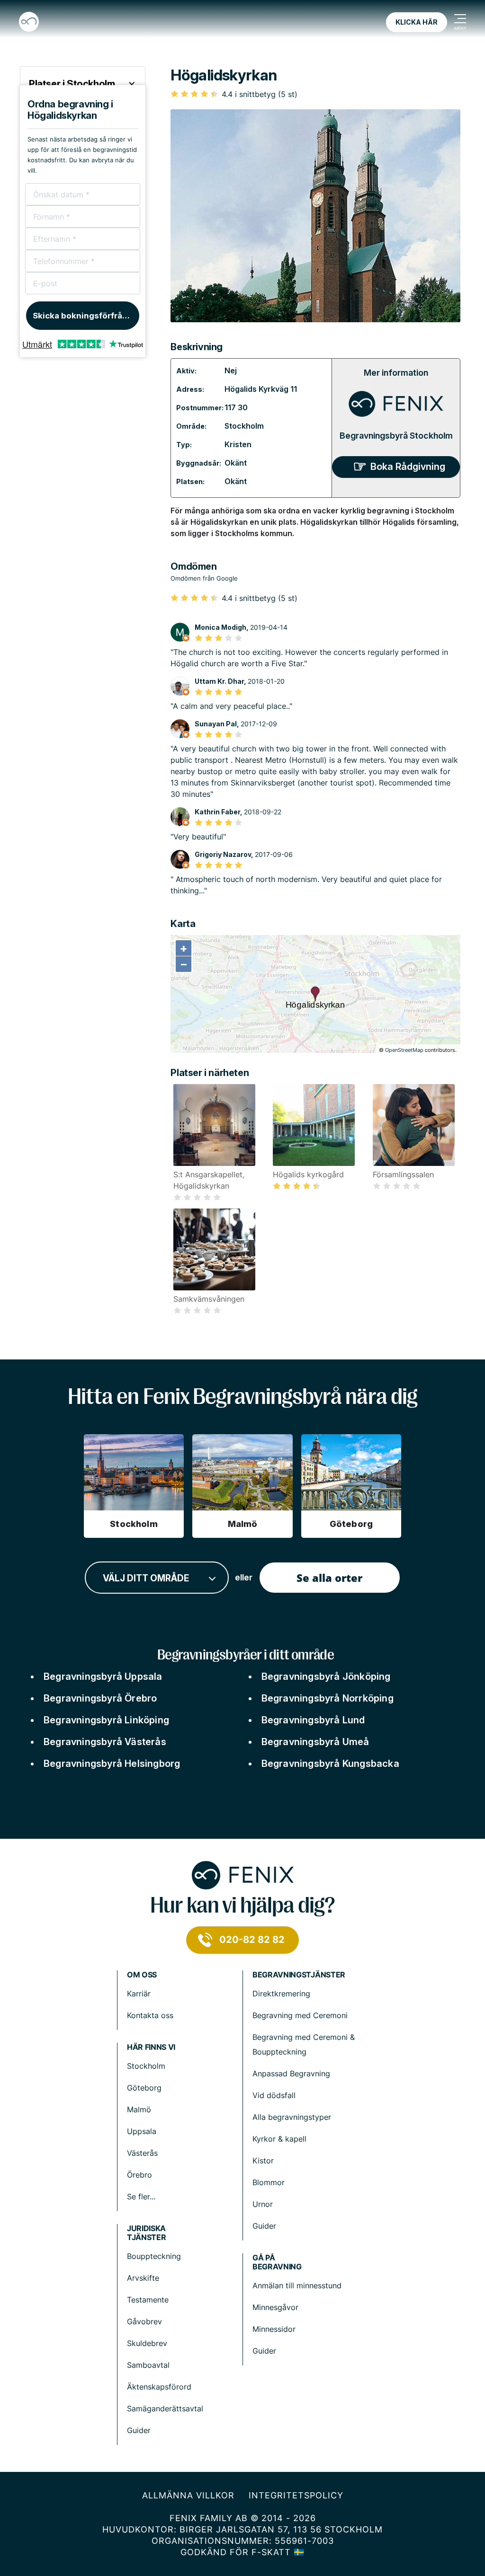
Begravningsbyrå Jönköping (326, 1676)
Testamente (148, 2300)
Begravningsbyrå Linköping (106, 1720)
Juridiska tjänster (146, 2233)
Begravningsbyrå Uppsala (103, 1676)
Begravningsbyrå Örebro (100, 1698)
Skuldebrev (147, 2343)
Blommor (269, 2182)
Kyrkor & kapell (279, 2139)
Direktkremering (281, 1994)
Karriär (139, 1994)
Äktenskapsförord (159, 2387)
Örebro (139, 2175)
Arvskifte (143, 2278)
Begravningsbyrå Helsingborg (112, 1764)
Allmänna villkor (188, 2495)
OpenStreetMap (404, 1050)
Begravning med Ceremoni (300, 2015)
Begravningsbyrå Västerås (105, 1742)
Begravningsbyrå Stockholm (396, 436)
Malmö (139, 2109)
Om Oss (142, 1975)
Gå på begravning (277, 2262)
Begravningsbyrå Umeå (315, 1742)
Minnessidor (274, 2329)
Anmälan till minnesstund (297, 2285)
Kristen (238, 444)
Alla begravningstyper (292, 2117)
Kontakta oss (150, 2015)
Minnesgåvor (275, 2307)
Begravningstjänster (299, 1975)
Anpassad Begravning (291, 2073)
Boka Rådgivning (408, 467)
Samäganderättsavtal (165, 2408)
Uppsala (142, 2131)
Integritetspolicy (296, 2495)
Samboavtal (148, 2365)
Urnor (263, 2204)
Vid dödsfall (274, 2095)
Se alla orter (329, 1578)
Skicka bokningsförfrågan (85, 316)
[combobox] (157, 1578)
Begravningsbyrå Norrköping (328, 1698)
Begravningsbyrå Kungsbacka (330, 1764)
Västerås (142, 2153)
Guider (264, 2226)
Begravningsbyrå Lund (313, 1720)
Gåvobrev (144, 2321)
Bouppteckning (154, 2256)
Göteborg (144, 2088)
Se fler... (141, 2197)
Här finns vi (151, 2047)
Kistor (263, 2161)
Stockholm (244, 426)
